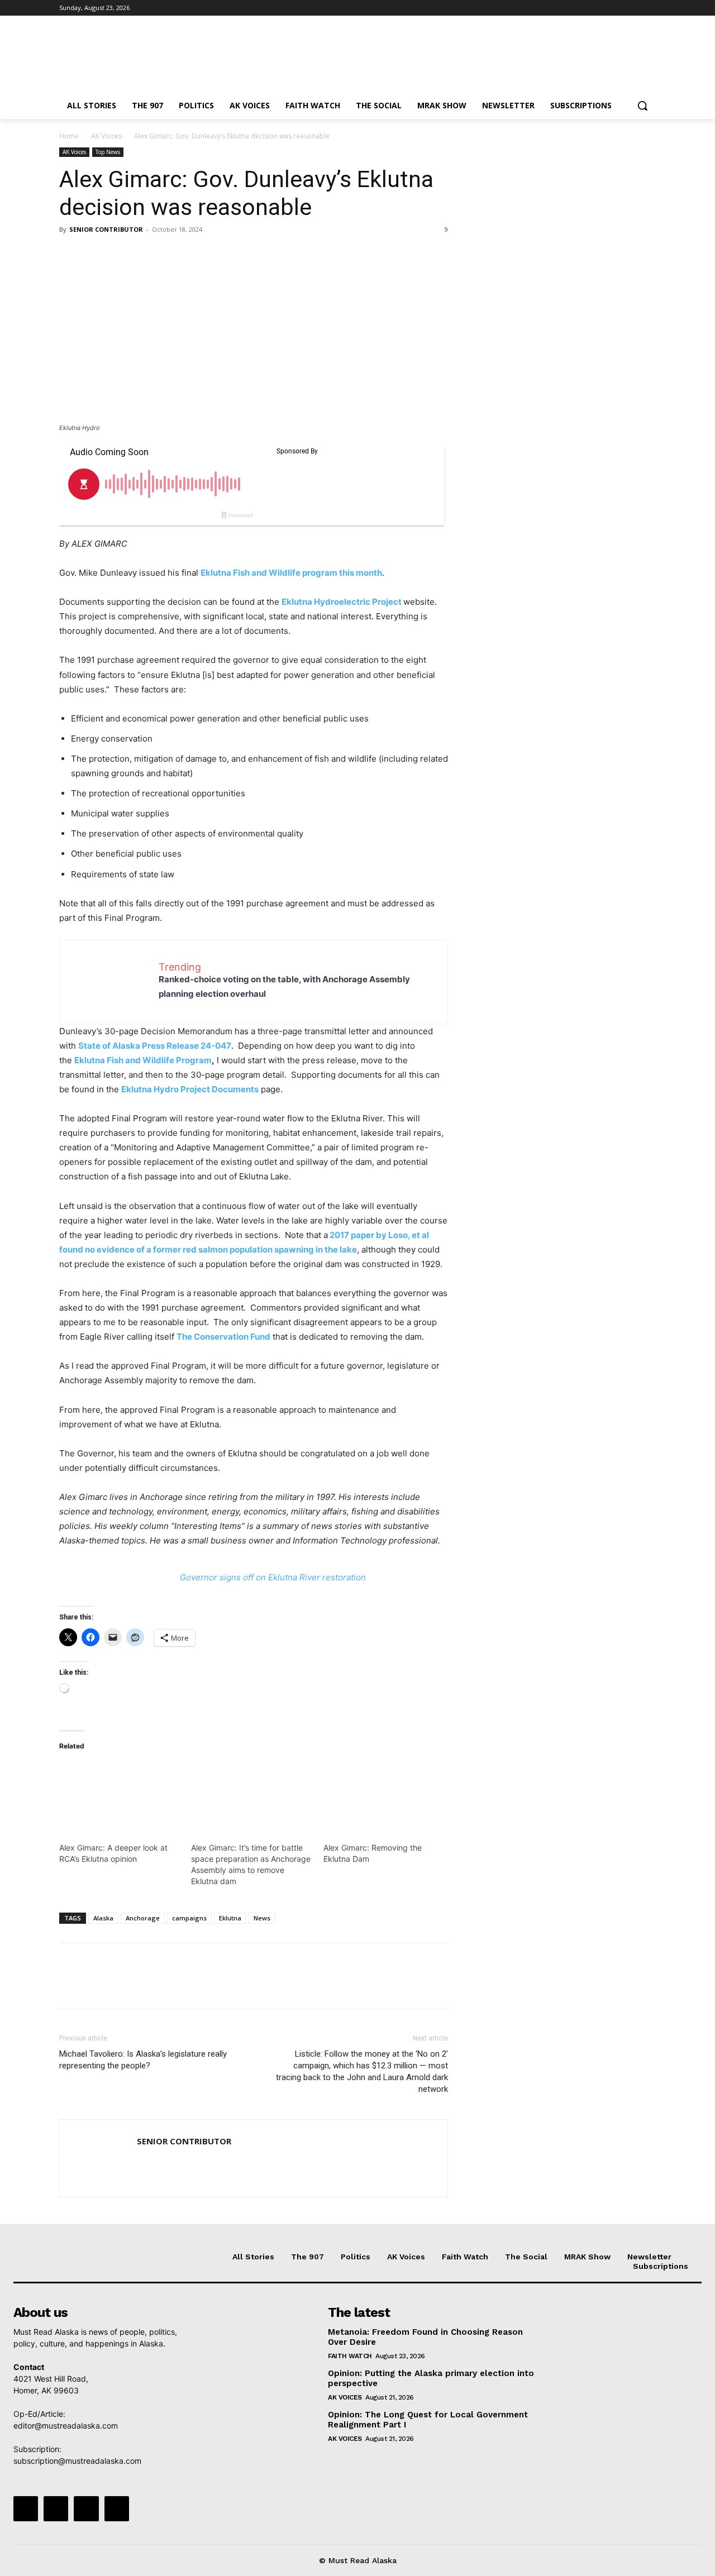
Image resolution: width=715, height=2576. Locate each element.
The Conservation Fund (223, 1337)
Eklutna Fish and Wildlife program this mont (289, 573)
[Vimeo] (634, 8)
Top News (108, 152)
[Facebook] (587, 8)
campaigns (189, 1918)
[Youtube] (649, 8)
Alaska (103, 1918)
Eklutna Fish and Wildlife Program (143, 1060)
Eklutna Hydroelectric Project (342, 602)
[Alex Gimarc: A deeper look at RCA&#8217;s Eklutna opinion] (120, 1796)
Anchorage (143, 1918)
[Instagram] (603, 8)
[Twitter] (619, 8)
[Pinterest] (122, 255)
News (262, 1918)
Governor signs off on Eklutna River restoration (273, 1577)
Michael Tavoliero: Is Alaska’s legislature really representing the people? (143, 2060)
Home (69, 136)
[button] (642, 106)
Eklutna (230, 1918)
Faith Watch (350, 2356)
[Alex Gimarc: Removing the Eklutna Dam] (384, 1796)
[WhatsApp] (147, 255)
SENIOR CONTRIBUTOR (106, 229)
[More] (174, 255)
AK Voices (106, 136)
